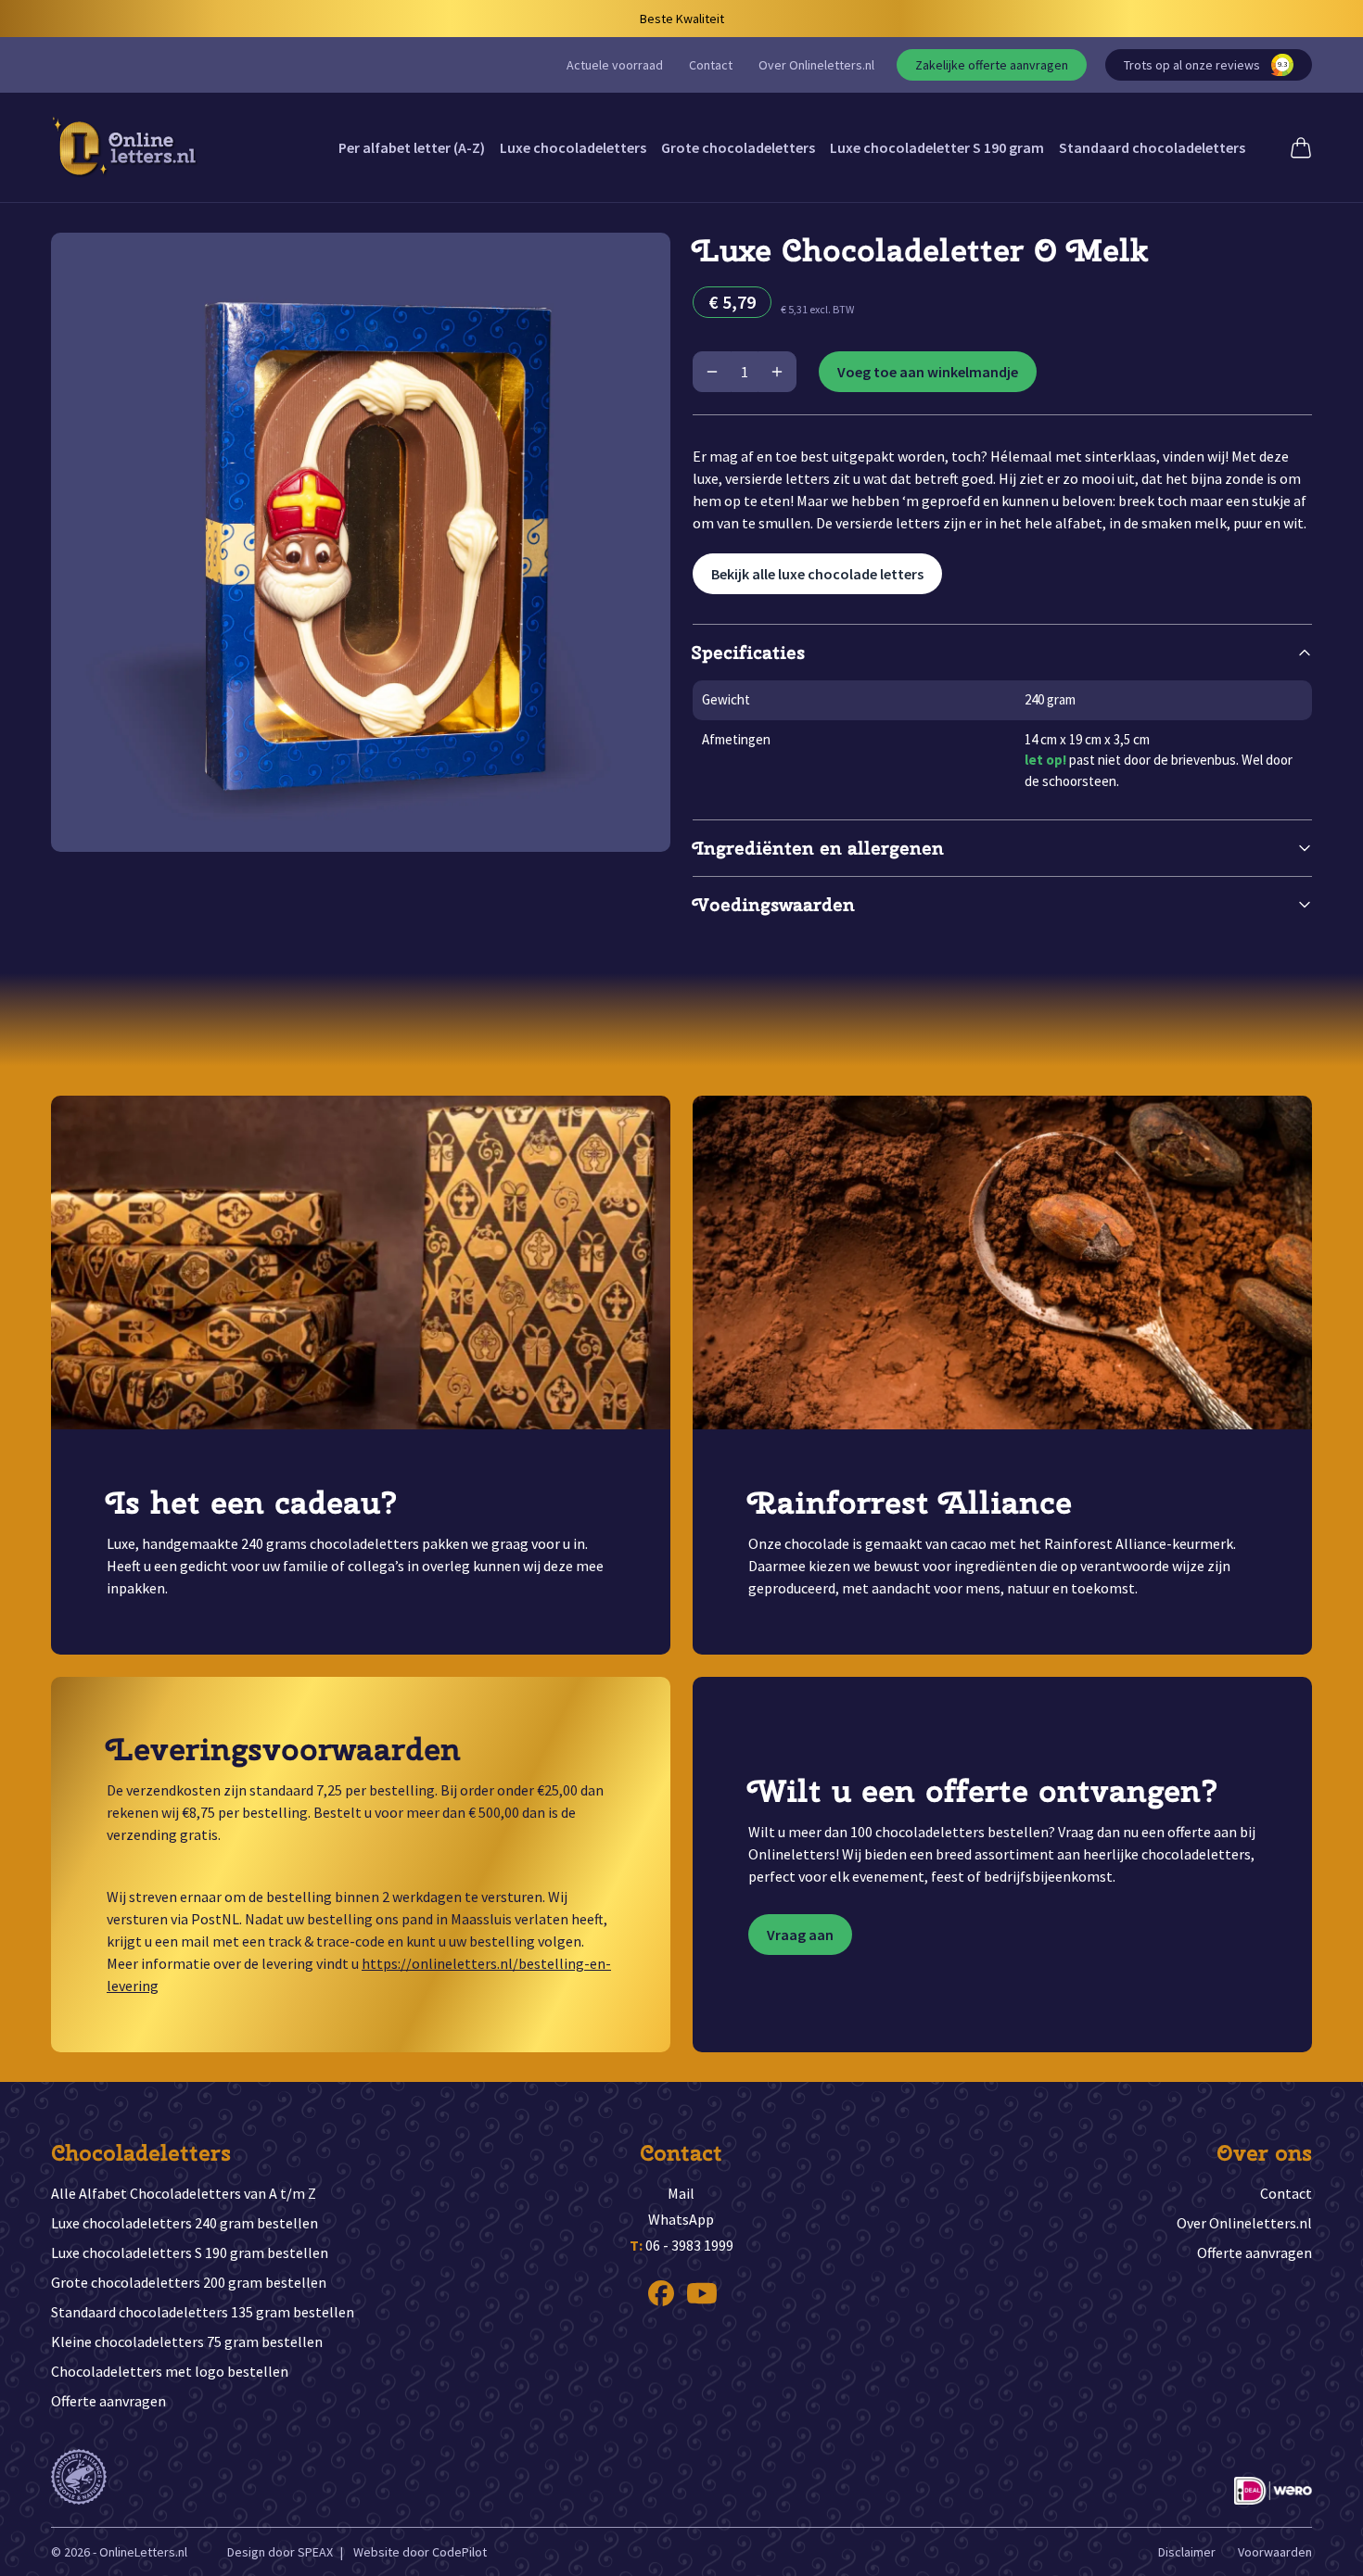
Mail (681, 2193)
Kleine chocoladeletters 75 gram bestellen (187, 2341)
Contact (711, 65)
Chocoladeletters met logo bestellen (170, 2371)
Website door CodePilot (420, 2552)
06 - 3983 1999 (681, 2245)
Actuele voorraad (615, 65)
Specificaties (749, 652)
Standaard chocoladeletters (1152, 147)
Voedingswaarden (774, 904)
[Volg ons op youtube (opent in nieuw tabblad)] (702, 2293)
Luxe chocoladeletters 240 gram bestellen (185, 2223)
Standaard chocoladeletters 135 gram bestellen (203, 2312)
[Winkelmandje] (1301, 147)
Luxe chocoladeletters (573, 147)
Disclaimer (1187, 2552)
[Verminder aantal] (712, 372)
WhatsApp (681, 2219)
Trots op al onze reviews (1205, 65)
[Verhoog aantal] (777, 372)
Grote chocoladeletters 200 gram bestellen (189, 2282)
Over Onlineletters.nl (816, 65)
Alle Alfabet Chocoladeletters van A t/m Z (184, 2193)
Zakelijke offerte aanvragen (992, 65)
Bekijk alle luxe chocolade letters (817, 574)
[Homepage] (125, 147)
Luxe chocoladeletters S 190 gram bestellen (190, 2252)
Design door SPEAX (280, 2552)
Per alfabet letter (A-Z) (412, 147)
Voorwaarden (1275, 2552)
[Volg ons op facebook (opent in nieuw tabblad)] (661, 2293)
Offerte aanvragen (108, 2401)
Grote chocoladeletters (738, 147)
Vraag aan (800, 1935)
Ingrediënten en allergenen (818, 848)
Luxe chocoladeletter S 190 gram (937, 147)
